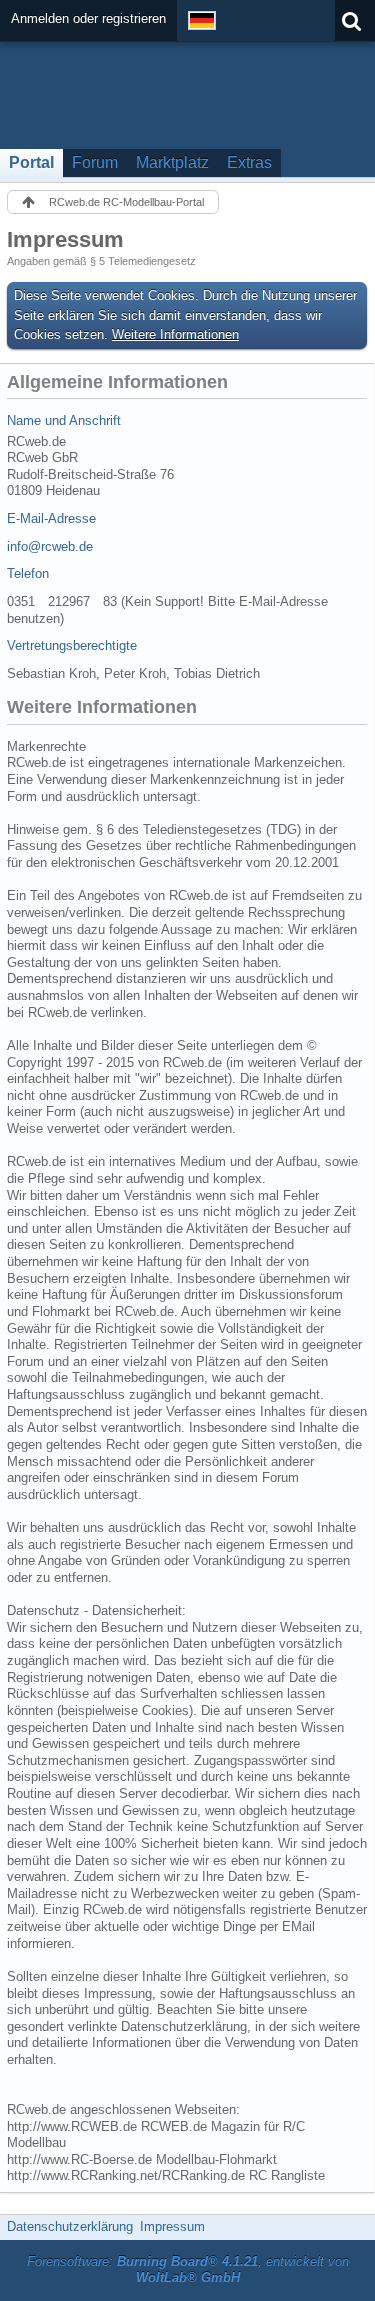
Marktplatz (172, 162)
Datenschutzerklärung (70, 2226)
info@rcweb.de (50, 546)
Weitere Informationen (175, 334)
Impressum (172, 2226)
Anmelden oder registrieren (88, 18)
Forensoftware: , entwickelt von (188, 2270)
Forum (95, 162)
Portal (31, 162)
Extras (249, 162)
